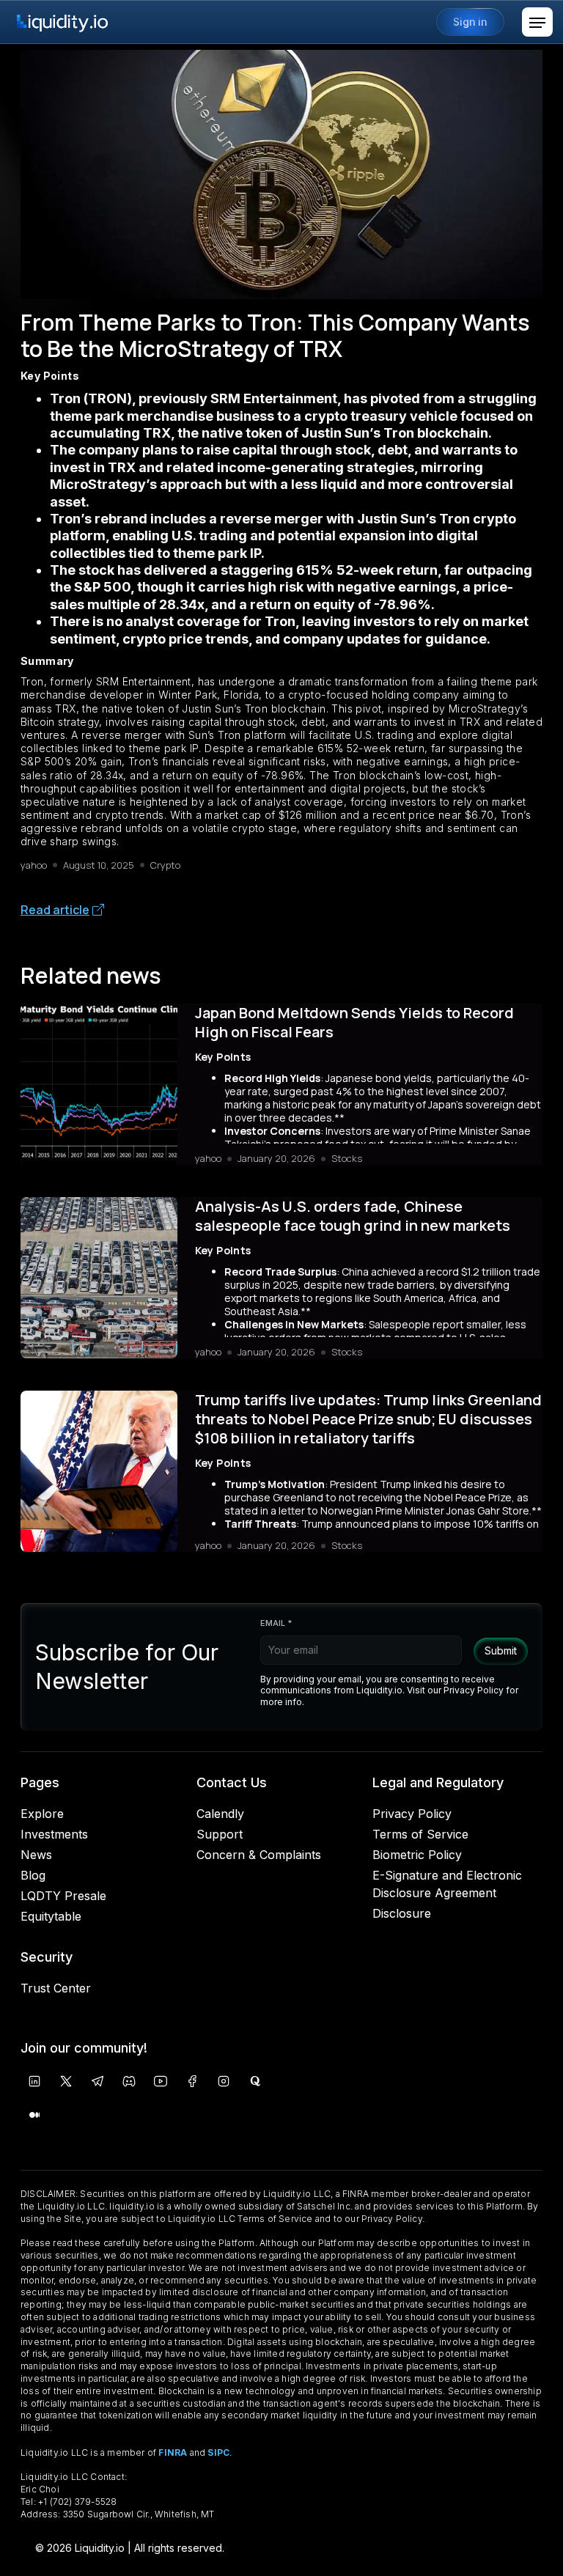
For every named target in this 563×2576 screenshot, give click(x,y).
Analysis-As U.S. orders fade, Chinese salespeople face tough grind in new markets (353, 1216)
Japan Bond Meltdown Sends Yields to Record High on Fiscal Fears (354, 1023)
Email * (276, 1623)
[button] (537, 22)
